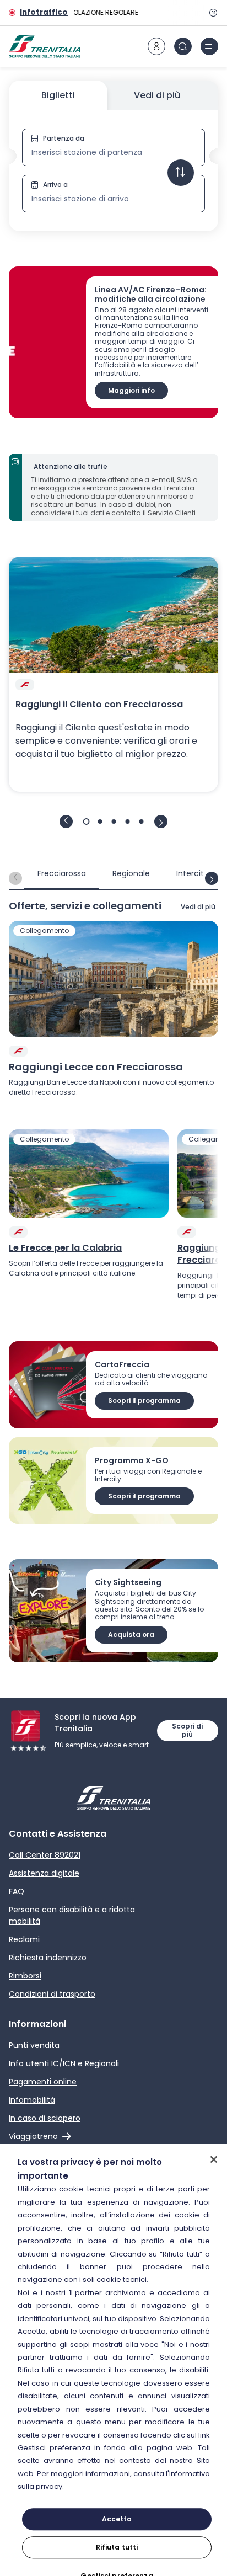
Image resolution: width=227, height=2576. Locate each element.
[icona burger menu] (209, 46)
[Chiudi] (214, 2159)
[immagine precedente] (66, 822)
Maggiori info (131, 390)
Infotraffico (44, 12)
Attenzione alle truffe (71, 466)
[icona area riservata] (156, 46)
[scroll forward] (212, 878)
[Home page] (45, 46)
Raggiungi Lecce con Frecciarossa (96, 1067)
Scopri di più (187, 1730)
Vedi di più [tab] (157, 95)
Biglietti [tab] (58, 95)
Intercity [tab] (192, 873)
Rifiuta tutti (117, 2547)
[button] (113, 170)
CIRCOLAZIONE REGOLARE (96, 12)
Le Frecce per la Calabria (65, 1248)
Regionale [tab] (131, 873)
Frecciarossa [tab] (62, 873)
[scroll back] (15, 878)
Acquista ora (131, 1634)
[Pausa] (212, 13)
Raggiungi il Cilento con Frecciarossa (99, 705)
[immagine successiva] (161, 822)
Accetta (117, 2519)
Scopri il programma (144, 1401)
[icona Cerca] (183, 46)
